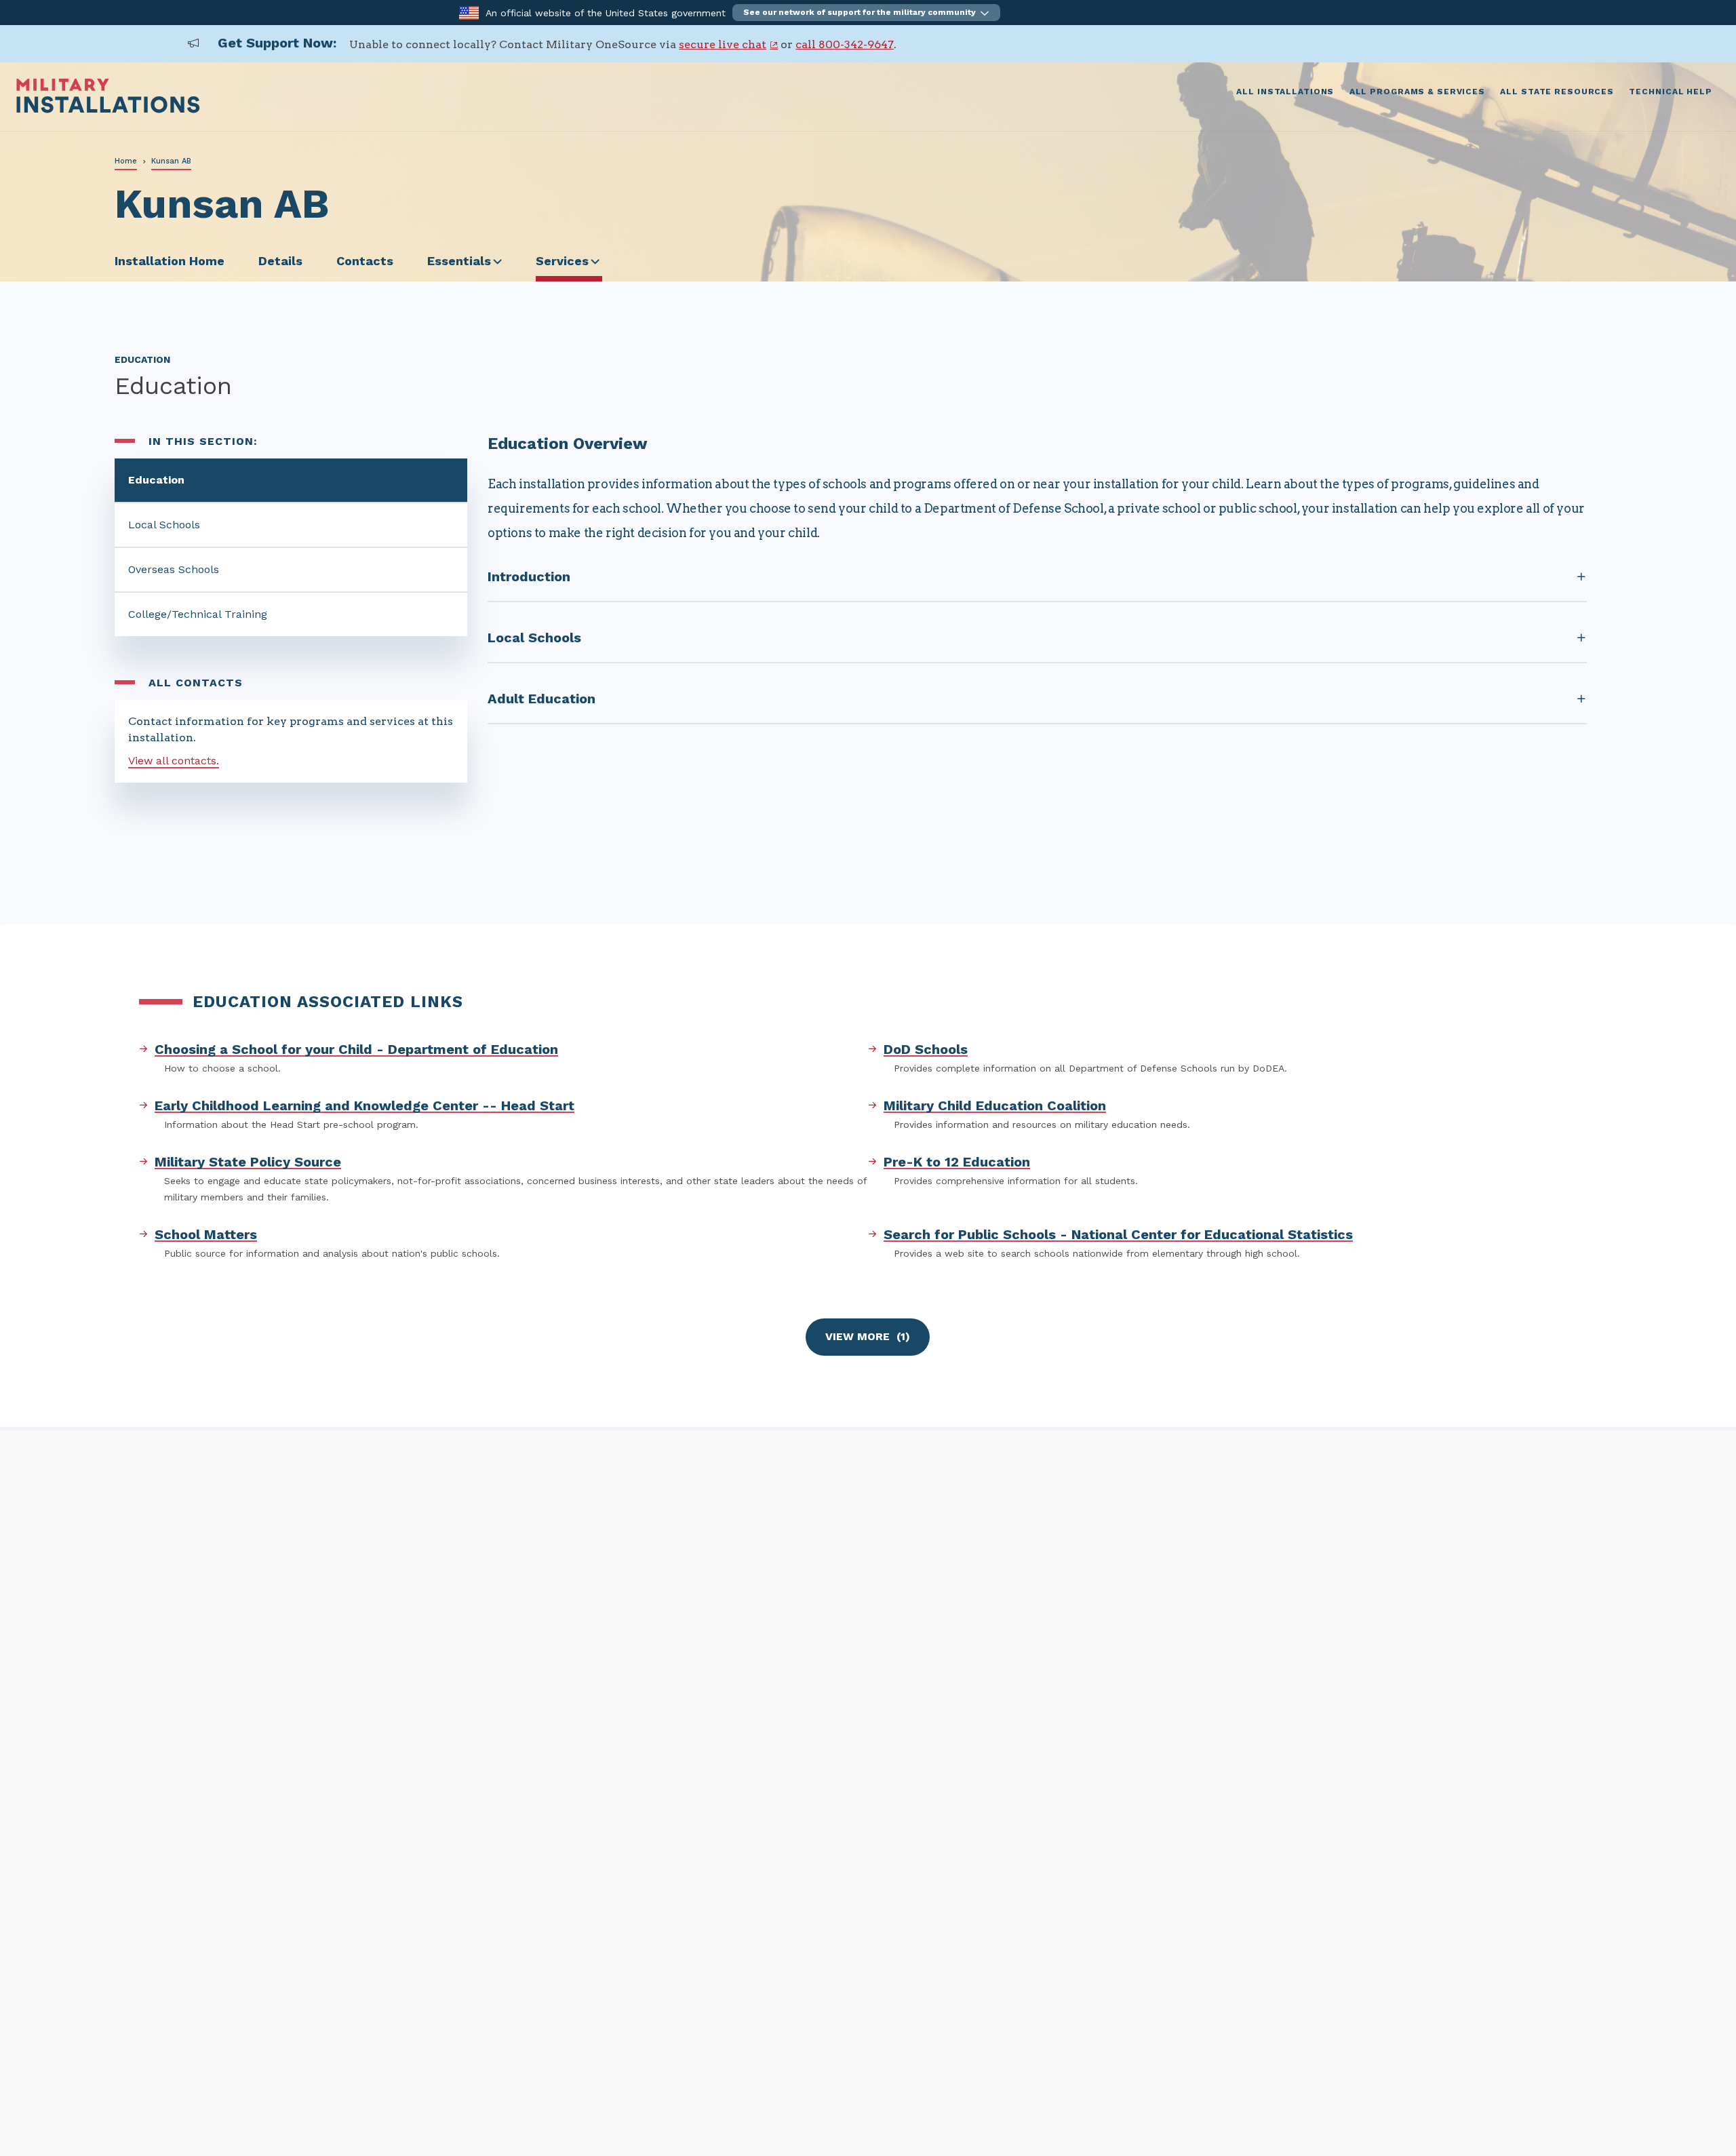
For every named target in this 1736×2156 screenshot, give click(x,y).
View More (868, 1336)
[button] (866, 13)
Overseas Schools (174, 569)
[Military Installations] (108, 110)
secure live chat (723, 44)
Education (156, 480)
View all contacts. (174, 761)
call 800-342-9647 (845, 44)
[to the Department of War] (469, 12)
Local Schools (164, 525)
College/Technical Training (198, 614)
